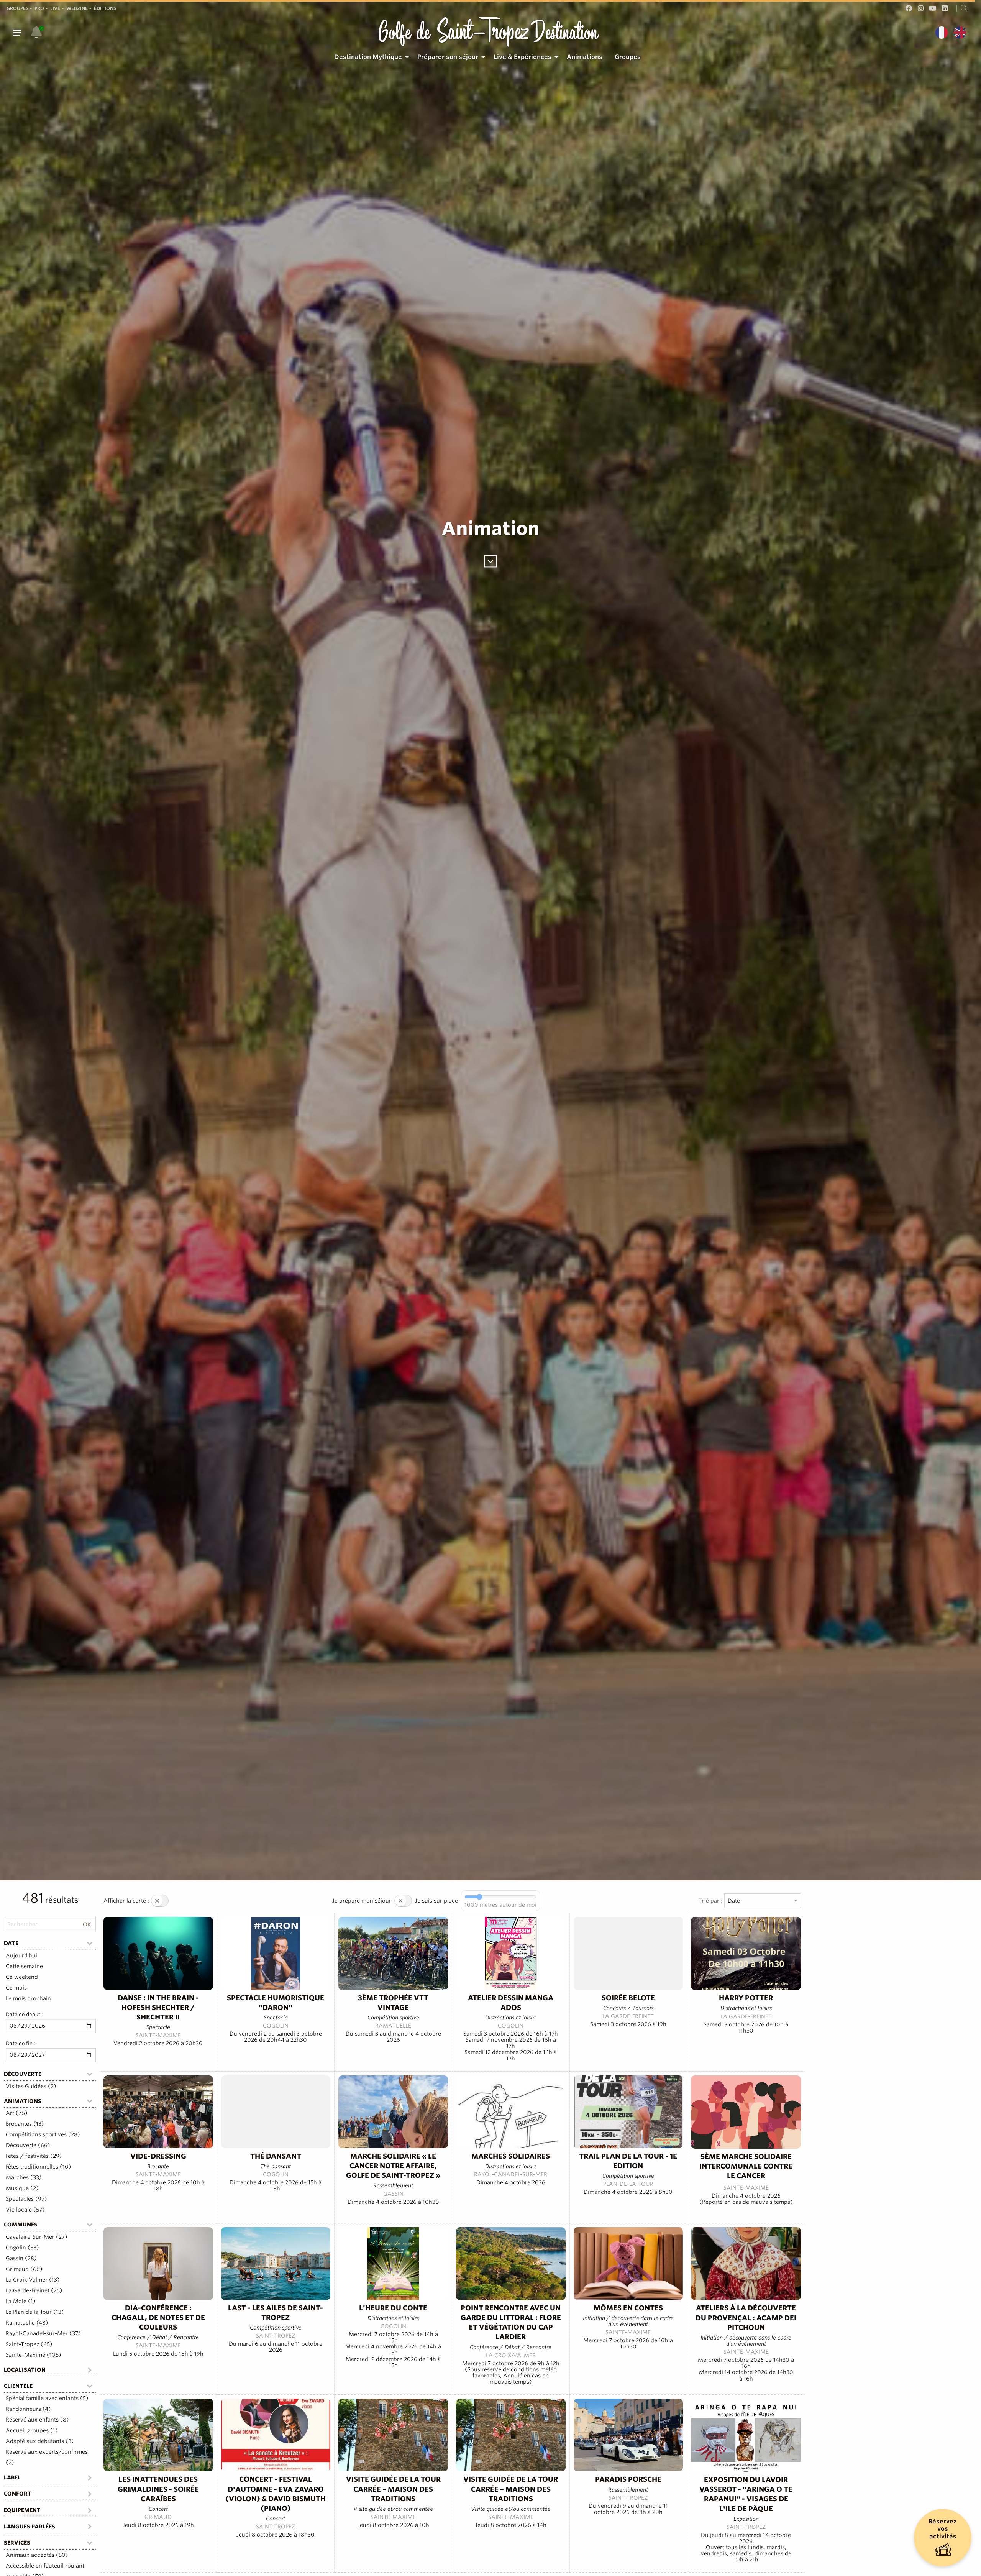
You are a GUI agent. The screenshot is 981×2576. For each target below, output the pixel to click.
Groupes (17, 8)
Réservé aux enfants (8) (37, 2420)
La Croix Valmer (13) (33, 2280)
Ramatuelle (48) (27, 2323)
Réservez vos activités (943, 2529)
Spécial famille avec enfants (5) (47, 2398)
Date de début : (24, 2014)
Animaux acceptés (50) (37, 2555)
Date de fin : (21, 2043)
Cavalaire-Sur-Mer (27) (37, 2237)
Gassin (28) (21, 2258)
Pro (39, 8)
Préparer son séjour (448, 57)
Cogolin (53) (22, 2248)
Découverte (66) (28, 2145)
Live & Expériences (522, 57)
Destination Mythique (368, 57)
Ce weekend (22, 1977)
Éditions (105, 8)
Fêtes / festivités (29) (34, 2156)
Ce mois (16, 1988)
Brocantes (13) (25, 2124)
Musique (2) (22, 2188)
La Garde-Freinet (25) (34, 2290)
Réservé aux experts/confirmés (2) (47, 2457)
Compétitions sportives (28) (43, 2134)
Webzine (77, 8)
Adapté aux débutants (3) (40, 2441)
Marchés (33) (24, 2177)
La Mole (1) (21, 2301)
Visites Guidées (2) (31, 2086)
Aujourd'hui (21, 1955)
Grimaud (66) (24, 2269)
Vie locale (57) (25, 2210)
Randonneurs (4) (28, 2409)
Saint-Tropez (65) (29, 2344)
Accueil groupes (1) (32, 2430)
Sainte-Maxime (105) (34, 2355)
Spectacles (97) (26, 2199)
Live (55, 8)
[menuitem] (370, 57)
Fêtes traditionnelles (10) (39, 2167)
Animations (585, 57)
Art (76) (17, 2113)
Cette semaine (24, 1966)
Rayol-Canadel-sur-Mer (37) (43, 2333)
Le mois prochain (28, 1998)
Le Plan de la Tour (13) (35, 2312)
